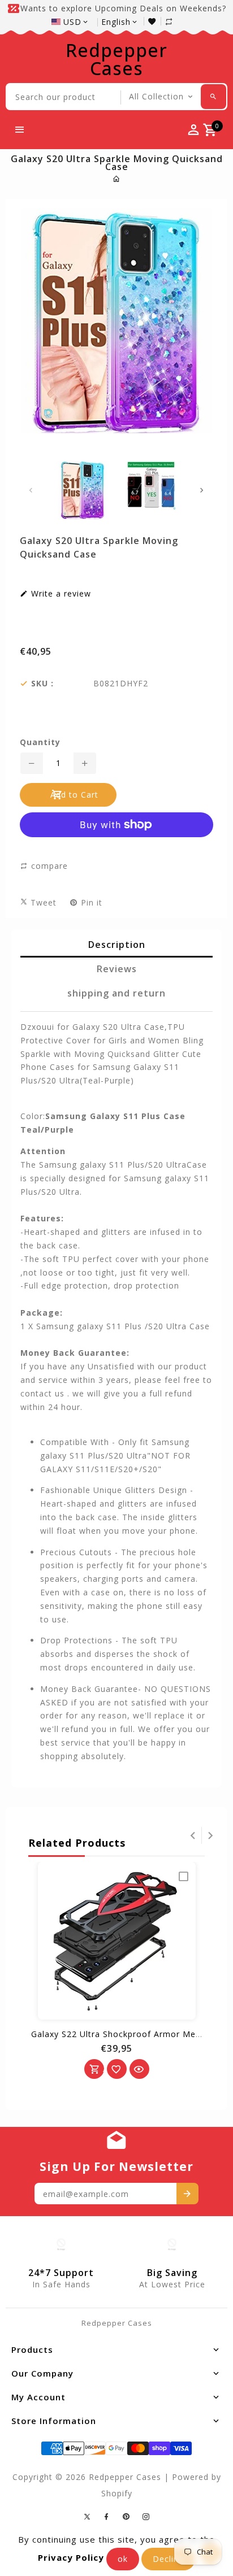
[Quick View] (139, 2069)
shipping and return (116, 993)
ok (123, 2559)
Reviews (117, 969)
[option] (82, 490)
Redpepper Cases (116, 59)
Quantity (40, 742)
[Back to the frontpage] (117, 179)
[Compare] (175, 21)
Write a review (60, 594)
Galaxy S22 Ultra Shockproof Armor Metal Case (130, 2034)
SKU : (42, 684)
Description (117, 945)
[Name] (187, 2194)
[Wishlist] (155, 21)
